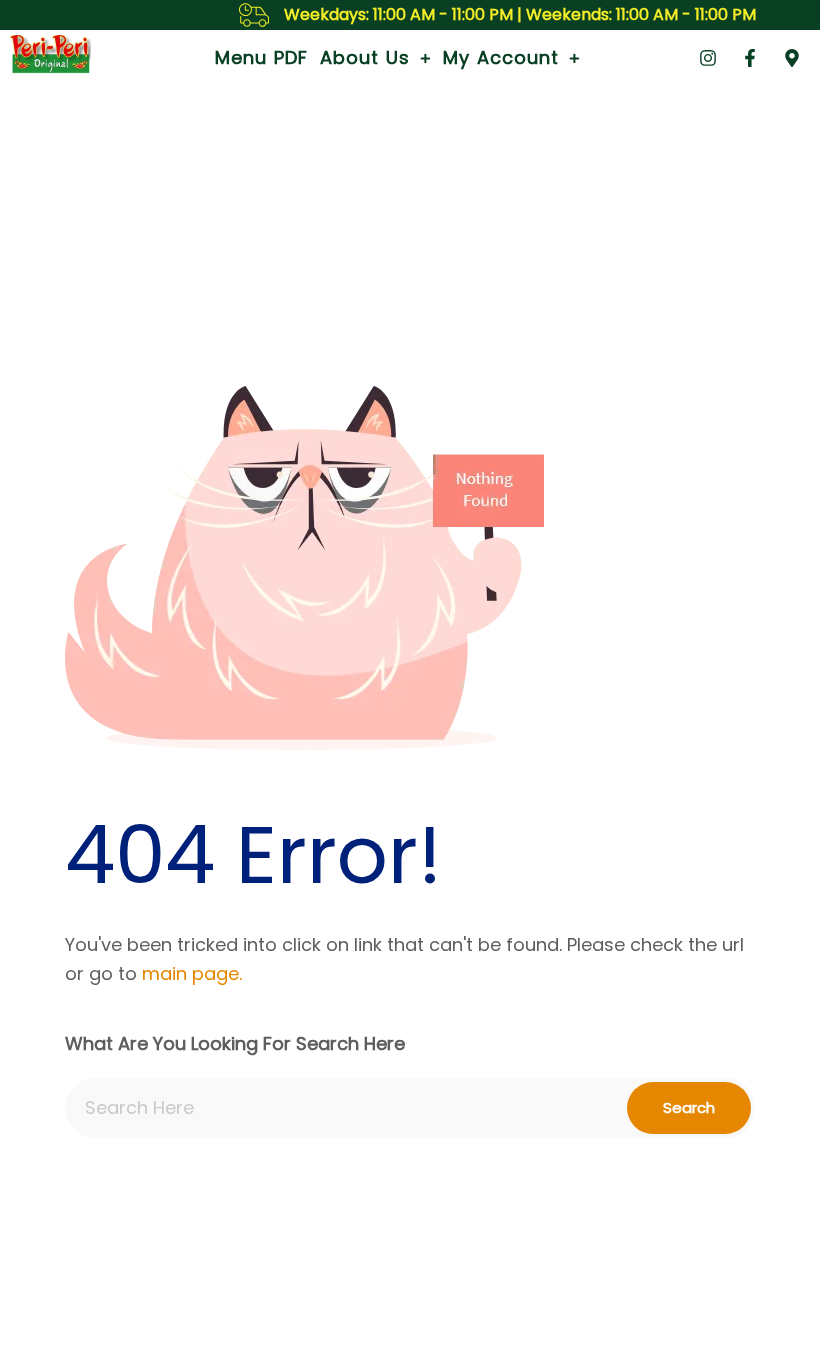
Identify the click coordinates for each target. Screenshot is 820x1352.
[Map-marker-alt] (792, 58)
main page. (192, 973)
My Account (501, 57)
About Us (365, 57)
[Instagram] (708, 58)
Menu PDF (261, 57)
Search (689, 1107)
